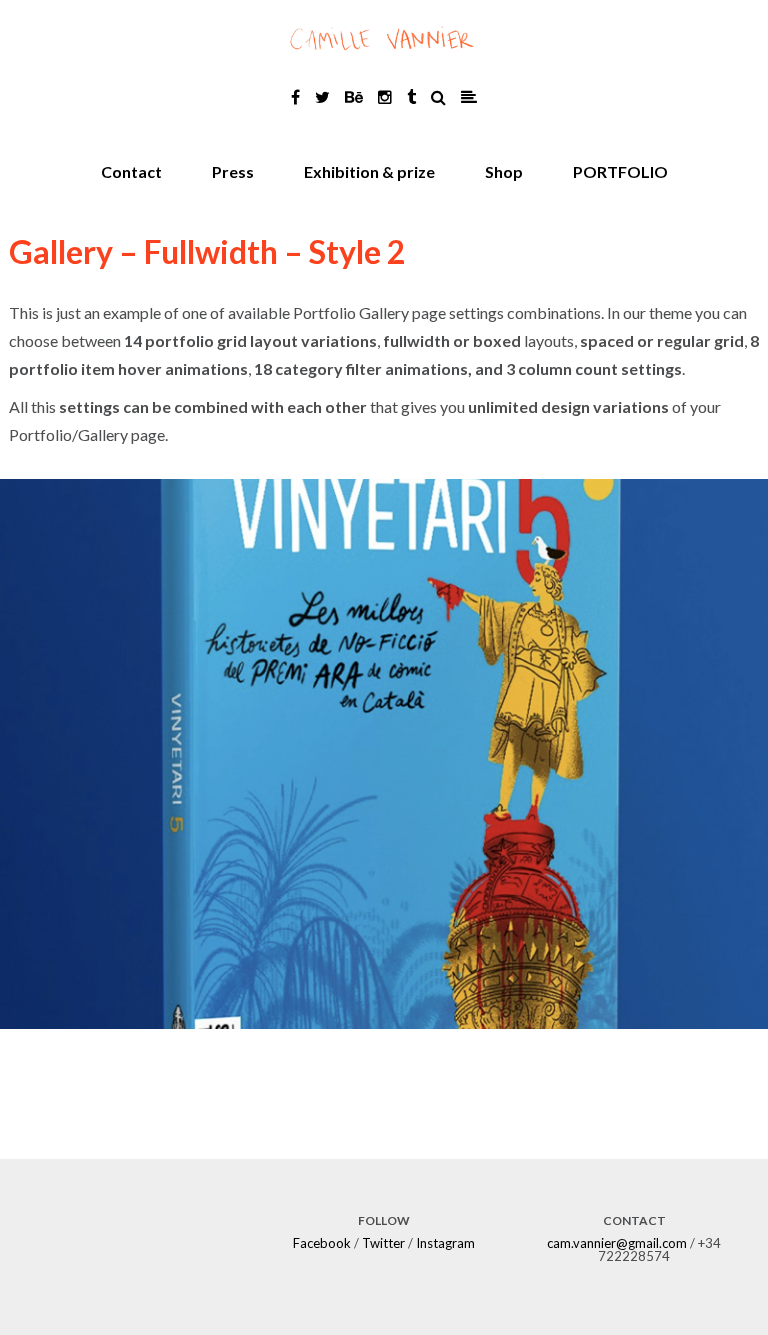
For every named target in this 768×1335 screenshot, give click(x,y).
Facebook (322, 1243)
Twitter (383, 1243)
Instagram (445, 1243)
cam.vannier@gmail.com (617, 1243)
